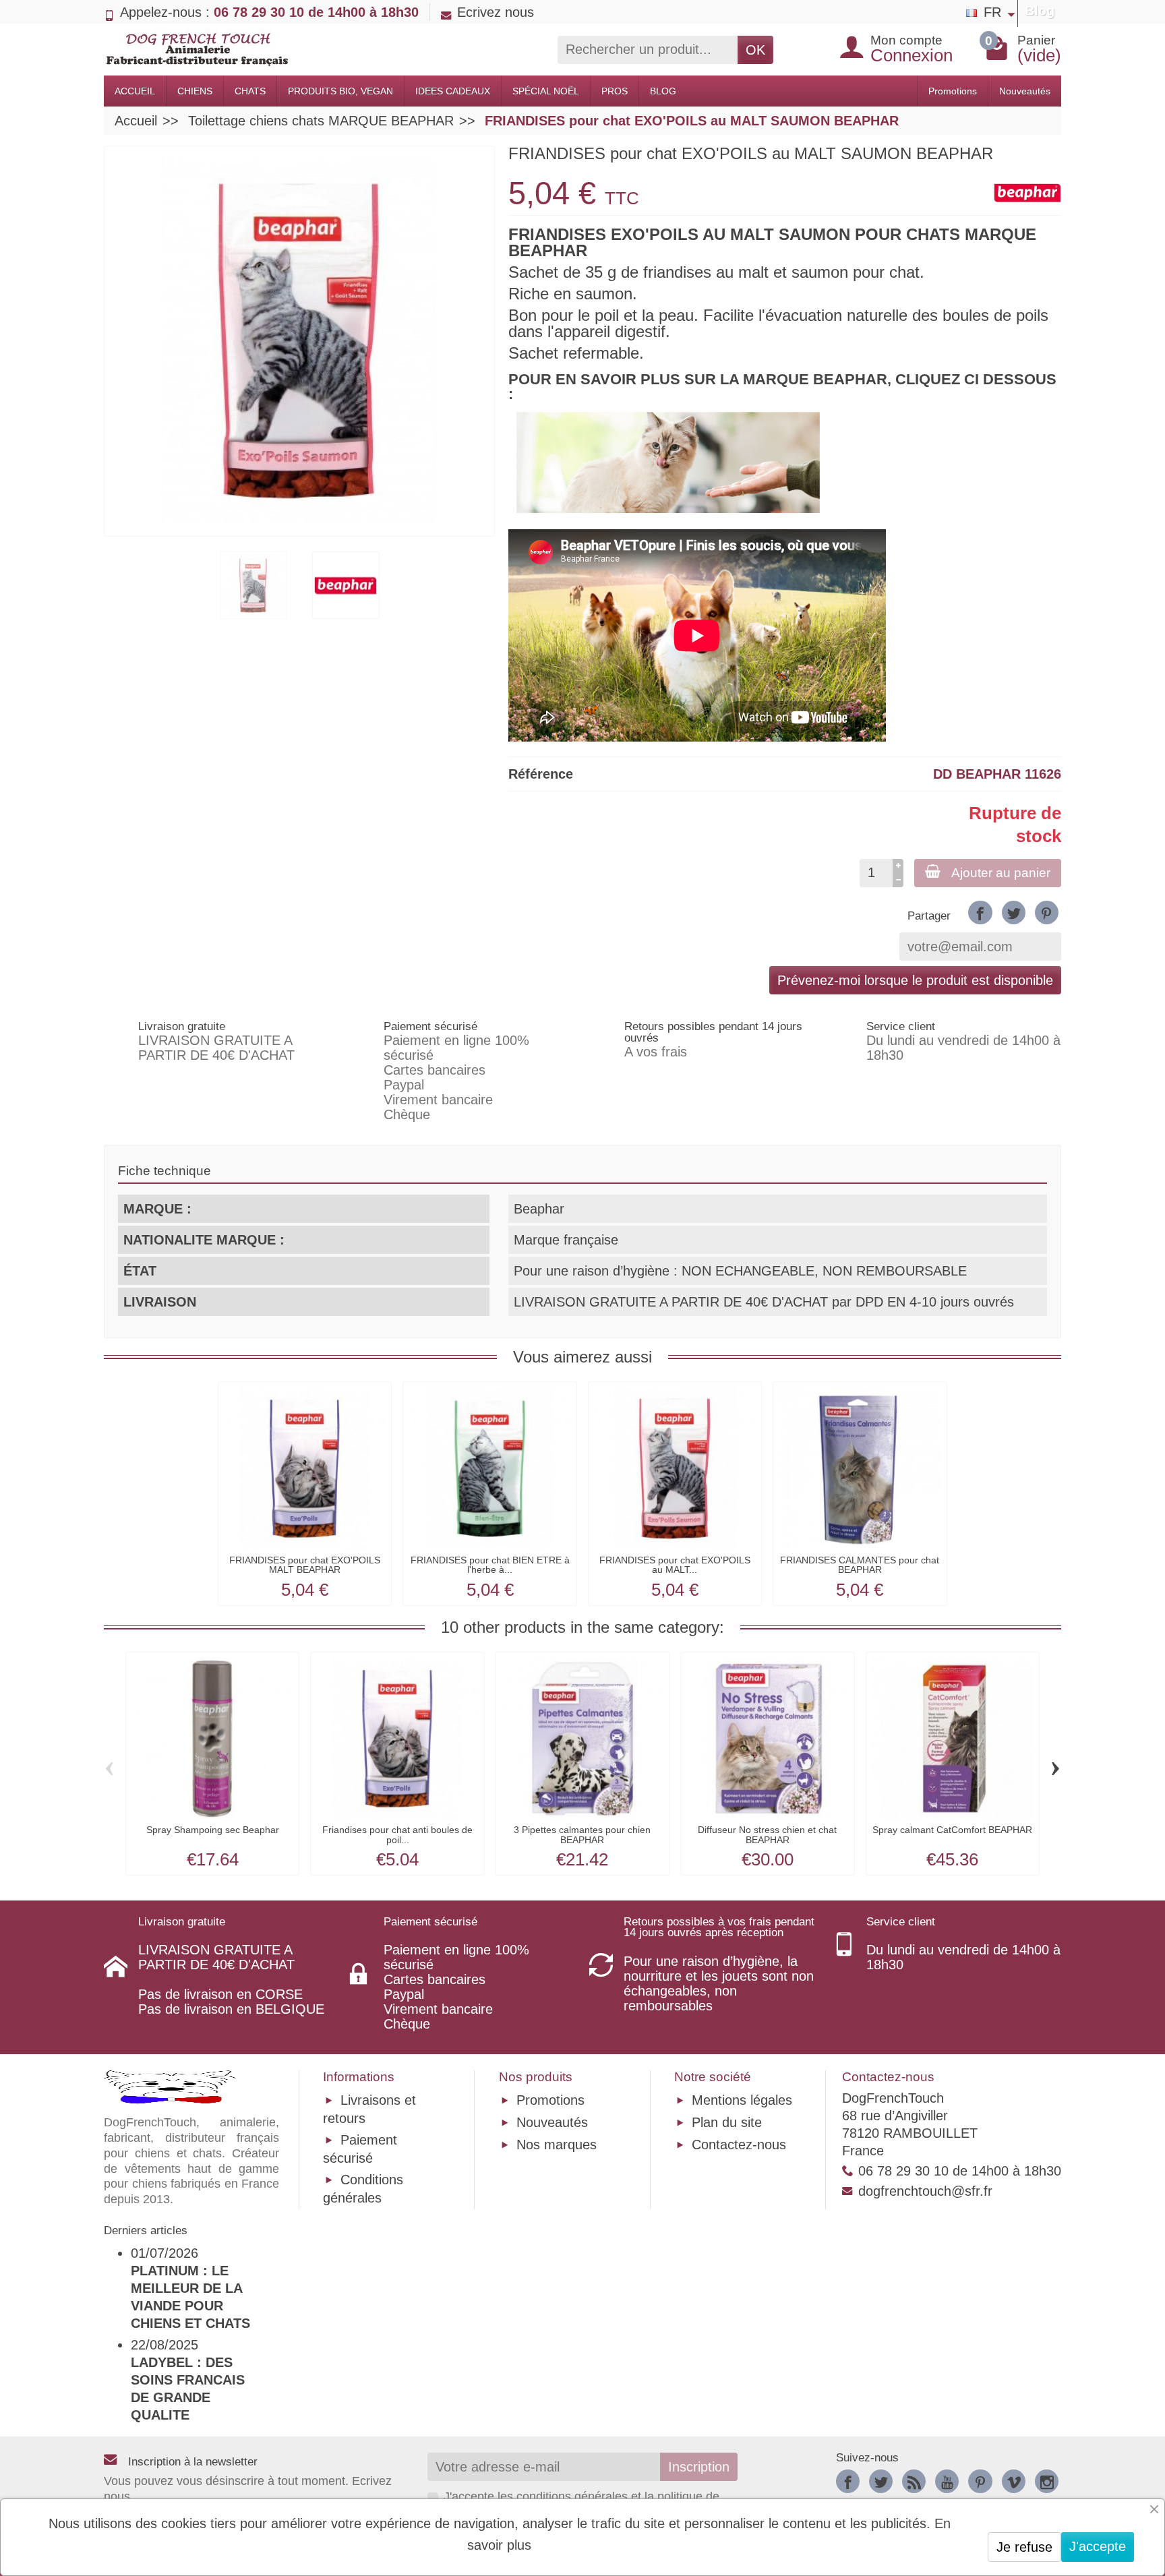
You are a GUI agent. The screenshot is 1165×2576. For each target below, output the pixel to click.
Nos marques (557, 2145)
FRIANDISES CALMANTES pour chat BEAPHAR (860, 1565)
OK (755, 50)
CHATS (250, 91)
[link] (980, 912)
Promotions (953, 91)
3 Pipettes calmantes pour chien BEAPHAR (582, 1834)
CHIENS (195, 91)
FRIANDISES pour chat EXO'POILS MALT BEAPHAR (305, 1565)
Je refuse (1024, 2547)
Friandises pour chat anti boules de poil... (397, 1834)
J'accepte (1098, 2546)
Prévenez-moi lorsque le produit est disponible (915, 980)
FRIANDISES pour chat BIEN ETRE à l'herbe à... (490, 1565)
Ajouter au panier (1001, 873)
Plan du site (727, 2122)
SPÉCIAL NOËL (546, 91)
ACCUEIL (135, 91)
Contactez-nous (739, 2145)
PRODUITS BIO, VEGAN (340, 91)
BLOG (663, 91)
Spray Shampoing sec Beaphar (213, 1830)
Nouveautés (1025, 91)
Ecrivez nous (496, 12)
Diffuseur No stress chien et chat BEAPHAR (767, 1834)
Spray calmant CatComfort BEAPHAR (952, 1830)
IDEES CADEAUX (453, 91)
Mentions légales (742, 2100)
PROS (615, 91)
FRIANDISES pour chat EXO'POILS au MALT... (675, 1565)
